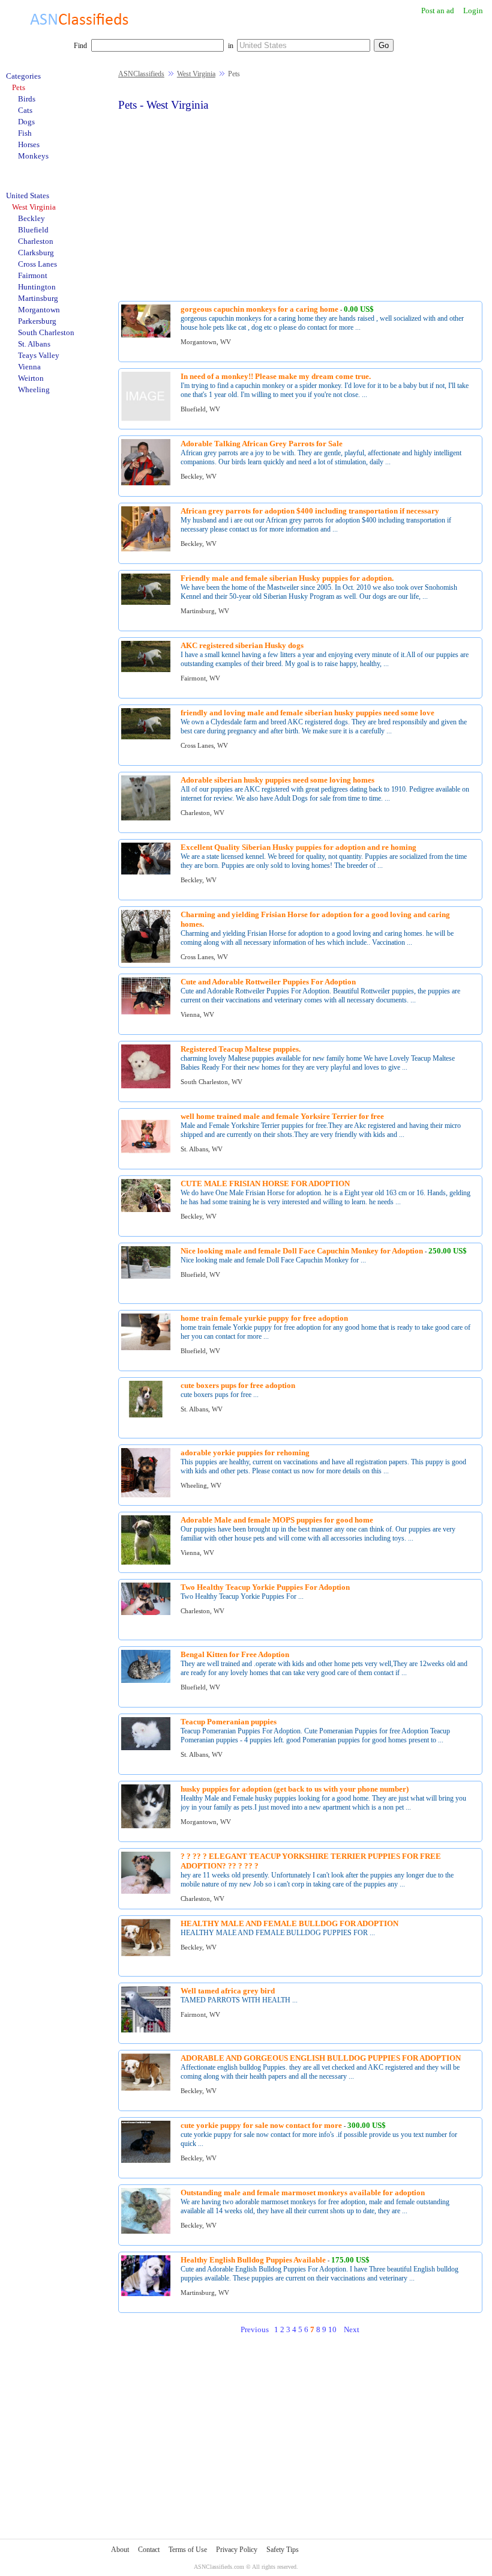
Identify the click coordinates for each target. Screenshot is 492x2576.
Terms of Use (188, 2550)
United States (28, 195)
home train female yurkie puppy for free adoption (264, 1318)
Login (473, 11)
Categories (23, 76)
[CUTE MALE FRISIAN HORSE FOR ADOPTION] (146, 1210)
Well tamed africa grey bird (228, 1991)
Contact (149, 2550)
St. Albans (34, 344)
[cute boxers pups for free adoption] (146, 1415)
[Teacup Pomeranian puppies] (146, 1748)
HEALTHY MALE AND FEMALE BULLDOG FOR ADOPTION (289, 1923)
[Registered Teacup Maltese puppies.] (146, 1086)
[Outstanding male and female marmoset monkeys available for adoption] (146, 2232)
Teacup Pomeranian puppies (229, 1722)
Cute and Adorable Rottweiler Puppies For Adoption (268, 982)
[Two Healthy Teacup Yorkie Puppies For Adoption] (146, 1613)
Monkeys (33, 156)
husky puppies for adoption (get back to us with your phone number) (295, 1789)
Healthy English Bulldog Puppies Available (253, 2260)
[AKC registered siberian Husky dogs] (146, 670)
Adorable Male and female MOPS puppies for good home (277, 1520)
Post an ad (438, 11)
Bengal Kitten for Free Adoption (235, 1654)
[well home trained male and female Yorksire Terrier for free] (146, 1159)
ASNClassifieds (141, 74)
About (120, 2550)
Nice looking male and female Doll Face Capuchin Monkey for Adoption (302, 1251)
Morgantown (39, 310)
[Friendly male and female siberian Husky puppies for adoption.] (146, 603)
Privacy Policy (237, 2550)
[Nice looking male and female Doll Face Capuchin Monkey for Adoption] (146, 1277)
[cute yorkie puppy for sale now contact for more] (146, 2161)
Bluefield (33, 230)
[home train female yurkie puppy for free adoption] (146, 1348)
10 (332, 2329)
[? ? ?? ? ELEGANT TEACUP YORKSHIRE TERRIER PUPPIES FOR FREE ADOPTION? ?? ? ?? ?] (146, 1892)
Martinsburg (38, 298)
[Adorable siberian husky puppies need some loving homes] (146, 818)
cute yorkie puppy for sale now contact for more (261, 2125)
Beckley (31, 218)
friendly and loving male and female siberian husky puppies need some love (307, 713)
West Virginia (196, 74)
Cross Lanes (37, 264)
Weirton (31, 378)
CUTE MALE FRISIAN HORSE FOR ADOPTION (265, 1183)
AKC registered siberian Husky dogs (242, 645)
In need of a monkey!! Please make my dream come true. (276, 376)
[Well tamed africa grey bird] (146, 2030)
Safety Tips (283, 2550)
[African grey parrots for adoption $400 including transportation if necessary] (146, 549)
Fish (25, 133)
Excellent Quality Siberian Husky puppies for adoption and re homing (298, 847)
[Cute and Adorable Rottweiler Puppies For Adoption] (146, 1012)
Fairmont (33, 275)
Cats (25, 110)
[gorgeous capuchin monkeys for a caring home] (146, 335)
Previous (255, 2329)
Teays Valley (39, 355)
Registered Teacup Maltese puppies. (241, 1049)
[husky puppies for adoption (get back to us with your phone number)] (146, 1826)
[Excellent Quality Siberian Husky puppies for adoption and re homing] (146, 872)
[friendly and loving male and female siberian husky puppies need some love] (146, 737)
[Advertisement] (300, 205)
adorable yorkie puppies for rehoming (245, 1453)
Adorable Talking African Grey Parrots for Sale (262, 444)
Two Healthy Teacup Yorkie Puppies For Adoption (265, 1587)
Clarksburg (36, 253)
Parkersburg (37, 321)
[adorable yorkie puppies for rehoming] (146, 1495)
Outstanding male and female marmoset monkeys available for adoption (303, 2193)
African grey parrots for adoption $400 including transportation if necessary (310, 511)
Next (352, 2329)
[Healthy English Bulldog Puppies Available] (146, 2294)
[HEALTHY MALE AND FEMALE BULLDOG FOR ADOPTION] (146, 1954)
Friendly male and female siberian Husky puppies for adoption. (287, 578)
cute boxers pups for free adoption (238, 1385)
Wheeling (34, 389)
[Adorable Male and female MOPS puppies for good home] (146, 1562)
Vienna (29, 367)
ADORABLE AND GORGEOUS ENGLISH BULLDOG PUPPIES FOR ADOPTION (321, 2058)
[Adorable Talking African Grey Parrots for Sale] (146, 483)
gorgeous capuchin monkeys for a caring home (259, 309)
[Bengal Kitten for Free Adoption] (146, 1681)
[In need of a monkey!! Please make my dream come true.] (146, 419)
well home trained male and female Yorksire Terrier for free (282, 1116)
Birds (27, 99)
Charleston (36, 241)
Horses (29, 144)
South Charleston (46, 332)
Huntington (37, 287)
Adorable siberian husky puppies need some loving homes (277, 780)
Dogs (26, 122)
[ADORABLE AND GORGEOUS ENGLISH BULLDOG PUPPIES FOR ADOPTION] (146, 2089)
